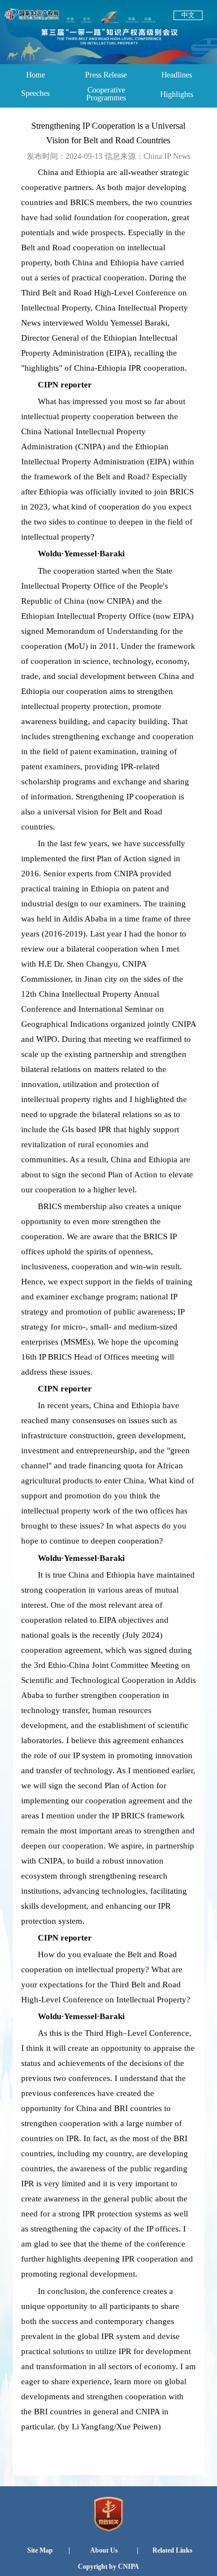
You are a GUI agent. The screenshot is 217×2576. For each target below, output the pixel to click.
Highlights (177, 94)
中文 (188, 15)
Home (36, 75)
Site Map (40, 2550)
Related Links (172, 2550)
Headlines (177, 75)
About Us (104, 2550)
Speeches (35, 93)
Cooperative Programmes (106, 94)
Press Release (106, 75)
